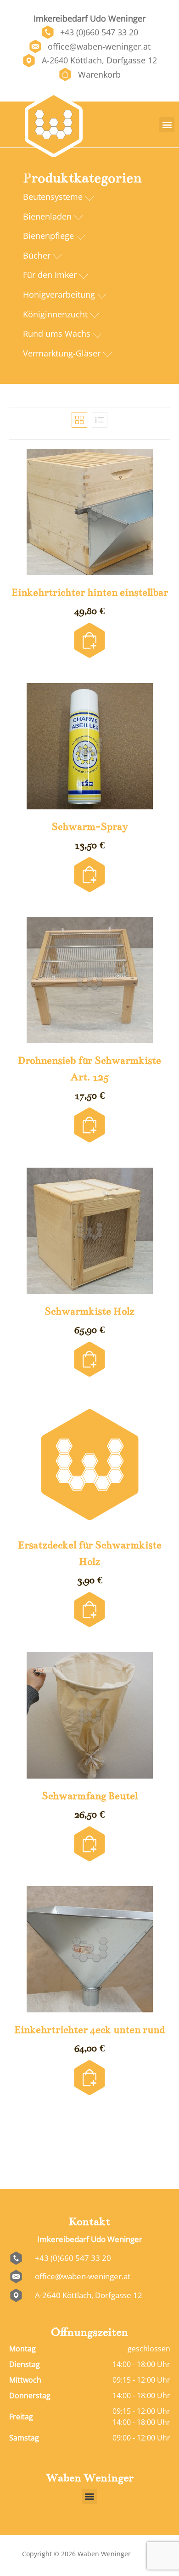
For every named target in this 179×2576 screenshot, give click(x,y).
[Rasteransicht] (79, 420)
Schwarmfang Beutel (90, 1796)
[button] (167, 125)
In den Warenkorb (89, 628)
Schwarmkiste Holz (89, 1311)
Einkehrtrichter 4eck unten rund (89, 2030)
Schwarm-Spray (90, 827)
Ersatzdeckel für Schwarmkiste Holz (90, 1553)
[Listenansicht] (100, 420)
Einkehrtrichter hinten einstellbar (90, 592)
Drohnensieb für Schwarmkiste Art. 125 (89, 1069)
